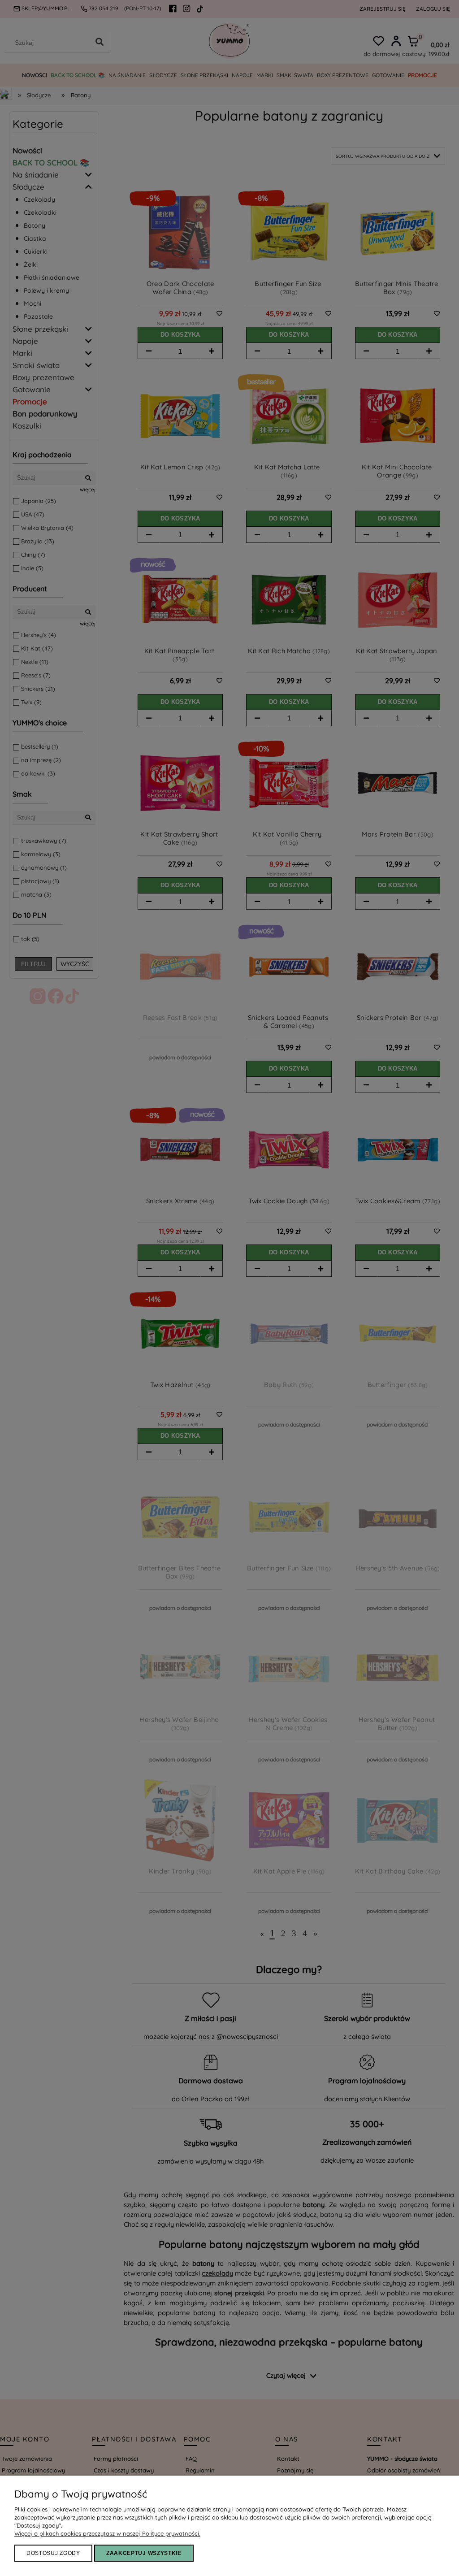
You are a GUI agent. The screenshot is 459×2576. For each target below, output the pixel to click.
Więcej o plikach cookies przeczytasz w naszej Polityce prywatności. (107, 2533)
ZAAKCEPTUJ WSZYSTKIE (144, 2553)
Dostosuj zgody (53, 2553)
